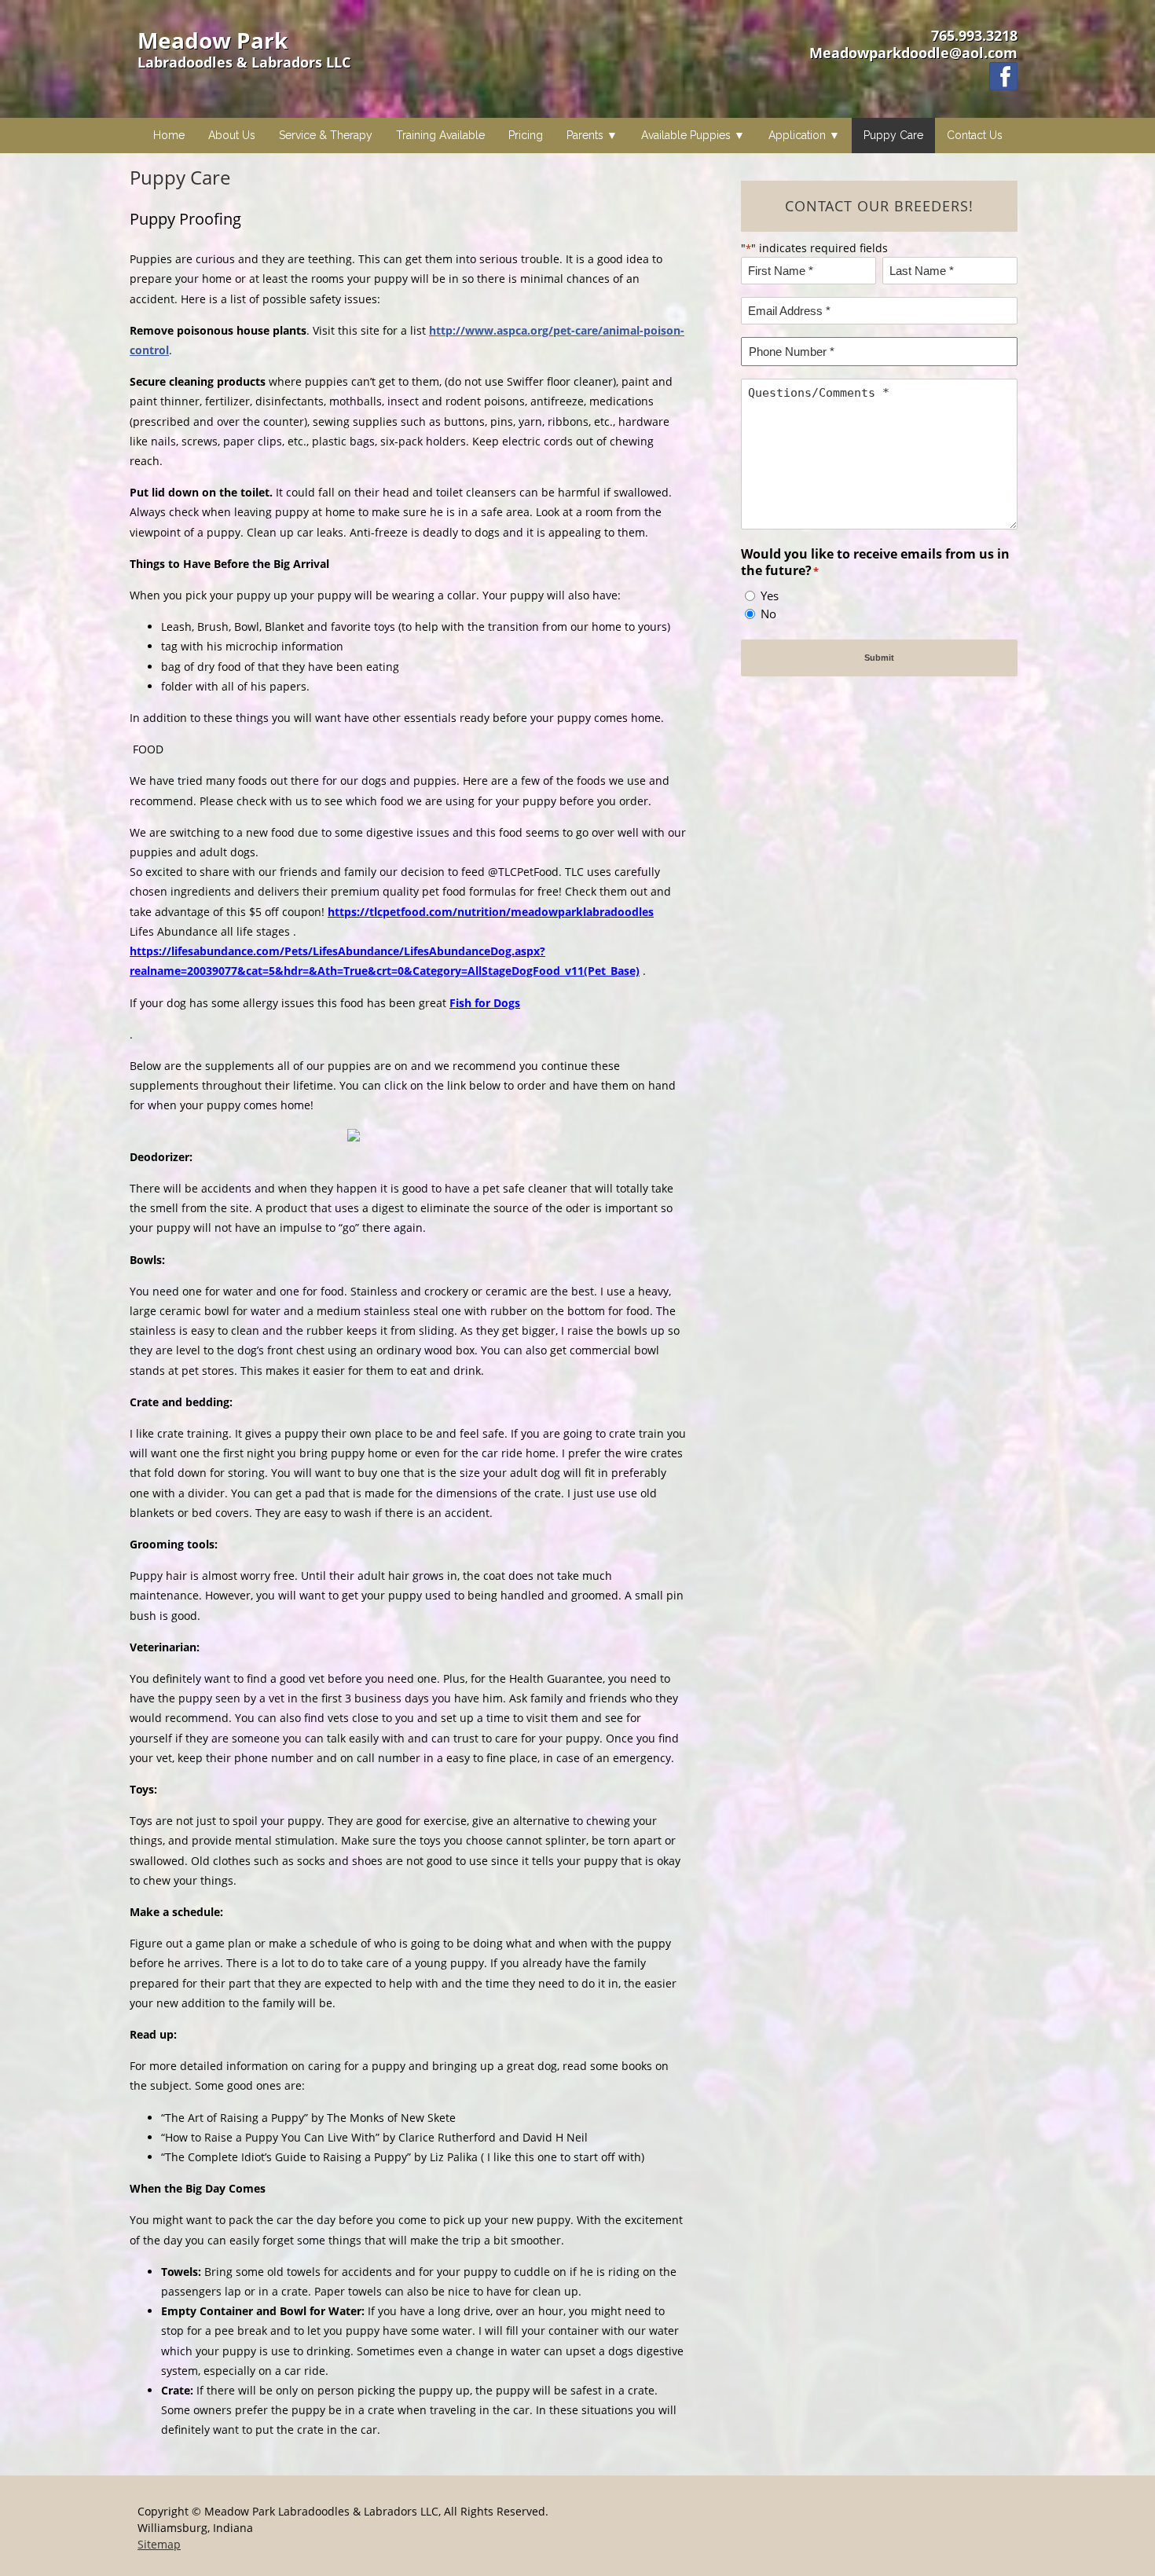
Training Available (440, 135)
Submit (879, 658)
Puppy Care (893, 135)
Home (169, 135)
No (768, 614)
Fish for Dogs (485, 1003)
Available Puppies (686, 135)
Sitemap (159, 2544)
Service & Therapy (326, 135)
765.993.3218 (974, 35)
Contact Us (975, 135)
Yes (770, 595)
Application (797, 135)
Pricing (526, 135)
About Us (232, 135)
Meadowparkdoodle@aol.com (913, 53)
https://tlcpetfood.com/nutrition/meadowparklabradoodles (491, 912)
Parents (585, 135)
